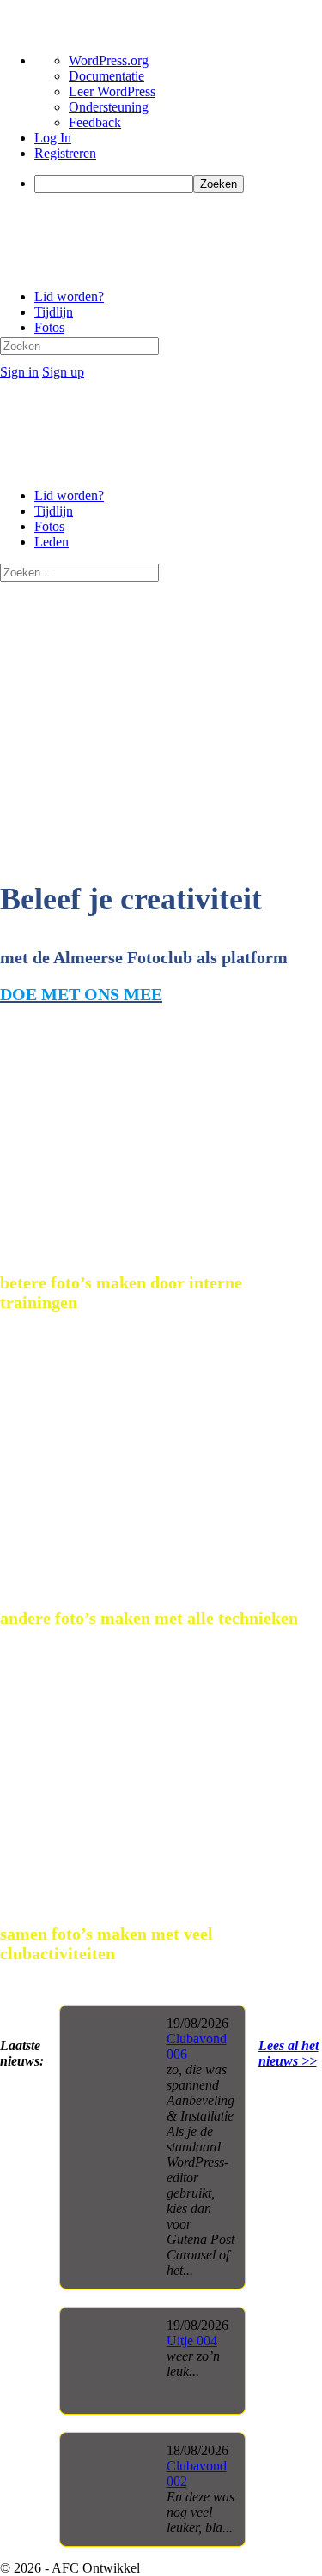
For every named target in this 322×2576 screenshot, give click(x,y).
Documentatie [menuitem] (106, 76)
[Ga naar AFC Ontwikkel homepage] (120, 267)
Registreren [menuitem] (65, 153)
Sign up (63, 372)
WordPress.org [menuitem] (109, 60)
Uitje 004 (192, 2341)
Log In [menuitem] (53, 138)
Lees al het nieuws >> (289, 2053)
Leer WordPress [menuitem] (112, 91)
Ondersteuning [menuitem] (109, 107)
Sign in (19, 372)
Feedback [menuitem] (95, 122)
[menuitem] (178, 184)
